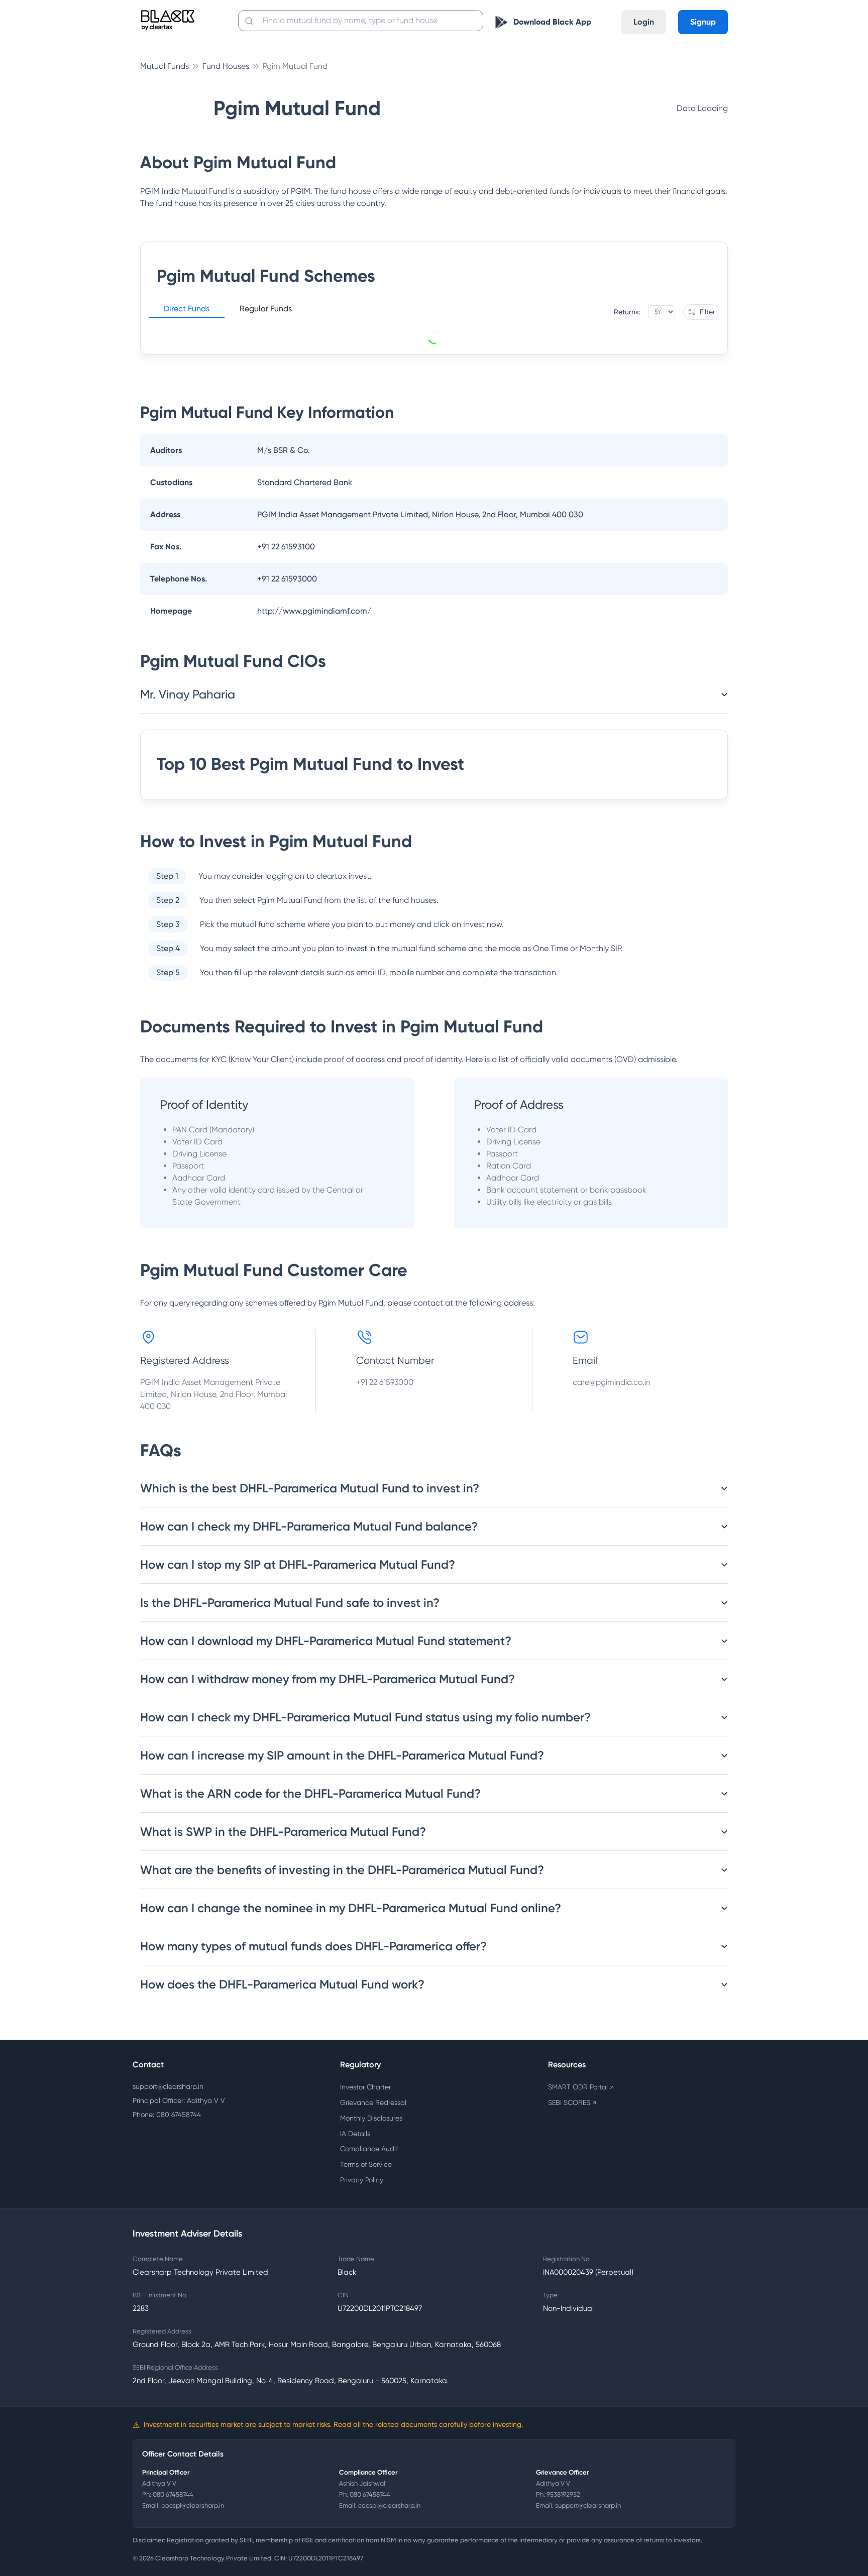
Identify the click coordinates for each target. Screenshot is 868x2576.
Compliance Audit (369, 2149)
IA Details (355, 2134)
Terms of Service (366, 2164)
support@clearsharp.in (168, 2086)
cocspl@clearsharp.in (389, 2505)
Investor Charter (365, 2087)
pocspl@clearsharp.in (193, 2505)
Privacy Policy (362, 2180)
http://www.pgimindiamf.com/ (314, 611)
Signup (703, 22)
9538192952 (563, 2494)
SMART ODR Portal (581, 2087)
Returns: (627, 312)
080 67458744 (173, 2494)
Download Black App (552, 22)
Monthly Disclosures (371, 2118)
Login (644, 22)
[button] (187, 310)
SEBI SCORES (572, 2102)
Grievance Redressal (373, 2102)
